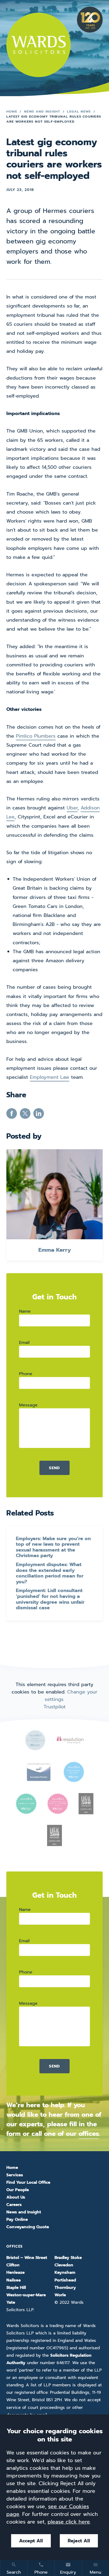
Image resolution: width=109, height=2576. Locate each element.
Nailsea (13, 2280)
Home (12, 111)
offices (89, 2134)
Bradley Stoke (68, 2258)
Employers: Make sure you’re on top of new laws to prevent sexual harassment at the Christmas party (53, 1547)
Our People (18, 2190)
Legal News (79, 111)
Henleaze (15, 2272)
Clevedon (64, 2265)
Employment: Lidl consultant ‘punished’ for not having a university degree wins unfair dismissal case (50, 1599)
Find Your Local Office (28, 2182)
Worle (60, 2295)
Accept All (31, 2541)
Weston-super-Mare (26, 2295)
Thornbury (65, 2288)
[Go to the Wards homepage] (38, 45)
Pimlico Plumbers (36, 736)
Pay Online (17, 2220)
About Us (16, 2197)
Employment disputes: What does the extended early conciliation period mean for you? (50, 1573)
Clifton (13, 2265)
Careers (14, 2205)
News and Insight (42, 111)
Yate (11, 2302)
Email (24, 1342)
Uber (72, 808)
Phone (26, 1374)
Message (28, 1405)
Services (15, 2175)
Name (25, 1311)
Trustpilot (55, 1707)
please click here (69, 2522)
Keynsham (65, 2272)
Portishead (65, 2280)
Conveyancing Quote (28, 2227)
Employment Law (50, 1077)
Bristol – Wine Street (27, 2258)
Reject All (79, 2541)
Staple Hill (16, 2288)
